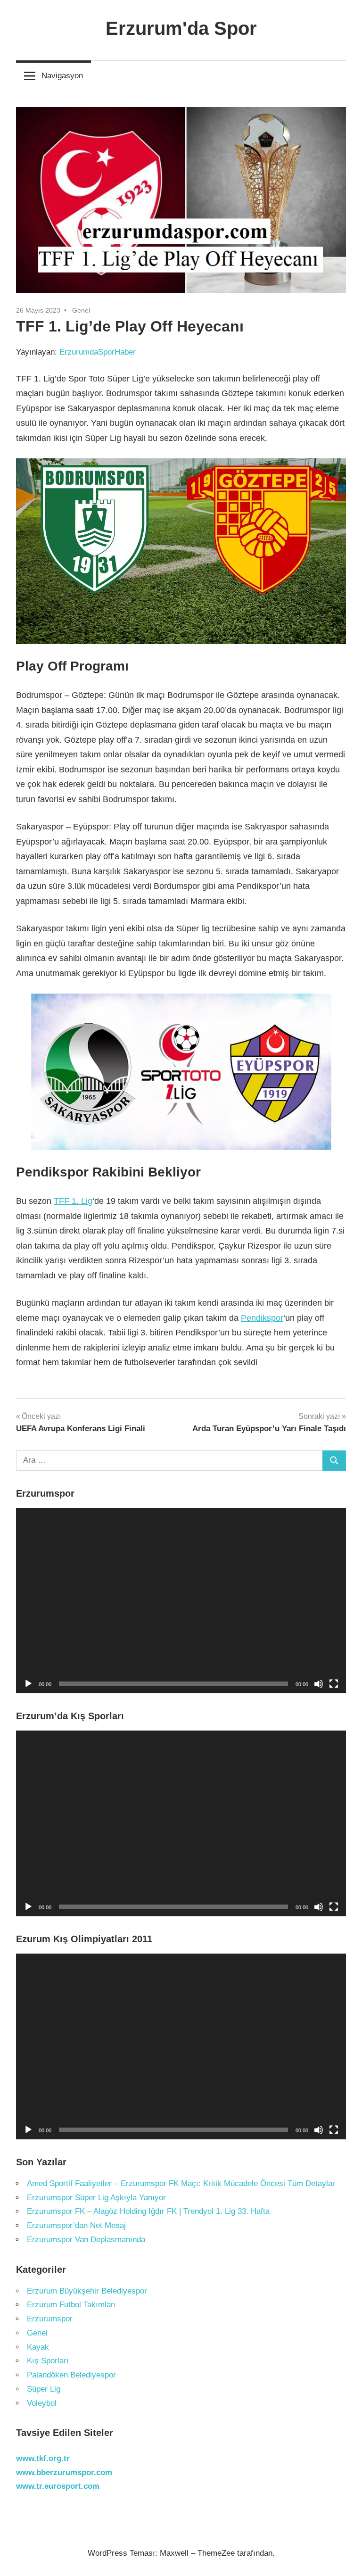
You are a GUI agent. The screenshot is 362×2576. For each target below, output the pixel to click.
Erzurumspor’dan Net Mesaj (76, 2225)
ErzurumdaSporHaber (98, 352)
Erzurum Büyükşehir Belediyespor (87, 2291)
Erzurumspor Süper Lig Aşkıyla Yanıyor (96, 2198)
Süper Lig (44, 2389)
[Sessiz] (319, 1684)
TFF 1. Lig (73, 1201)
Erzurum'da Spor (181, 28)
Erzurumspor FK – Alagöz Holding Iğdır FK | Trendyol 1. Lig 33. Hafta (148, 2211)
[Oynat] (28, 1684)
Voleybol (42, 2403)
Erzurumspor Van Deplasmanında (86, 2240)
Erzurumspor (50, 2319)
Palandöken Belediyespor (71, 2375)
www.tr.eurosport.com (58, 2486)
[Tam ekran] (334, 1684)
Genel (81, 310)
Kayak (38, 2347)
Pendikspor (262, 1318)
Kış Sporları (48, 2361)
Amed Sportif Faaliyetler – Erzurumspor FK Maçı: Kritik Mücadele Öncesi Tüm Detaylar (181, 2183)
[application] (181, 1601)
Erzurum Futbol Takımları (71, 2305)
